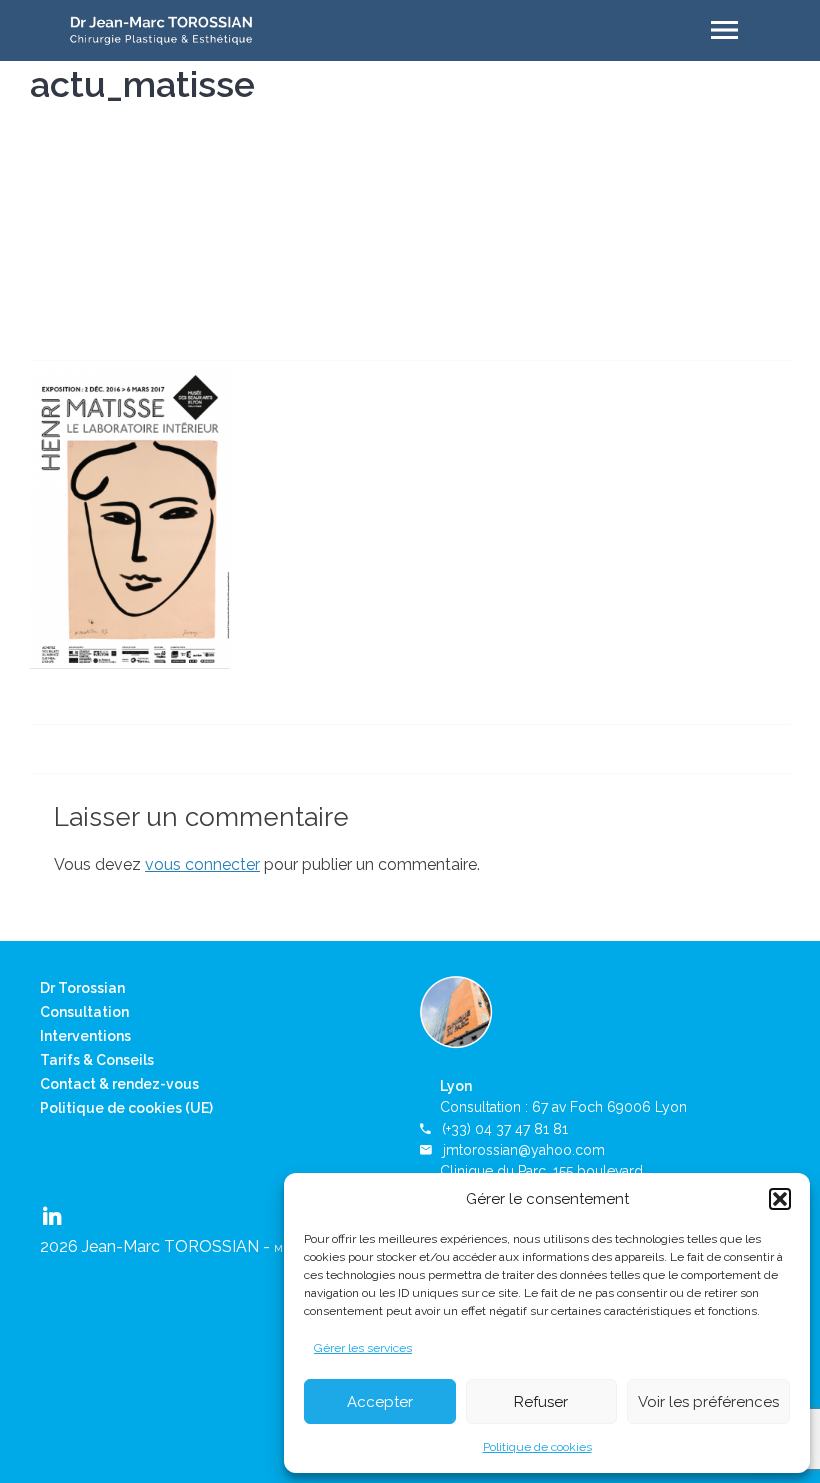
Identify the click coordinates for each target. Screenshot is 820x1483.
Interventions (85, 1036)
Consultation (84, 1012)
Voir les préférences (708, 1402)
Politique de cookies (537, 1447)
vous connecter (202, 864)
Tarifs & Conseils (97, 1060)
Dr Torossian (82, 988)
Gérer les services (363, 1348)
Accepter (380, 1402)
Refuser (541, 1402)
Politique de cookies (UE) (126, 1108)
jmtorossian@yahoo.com (524, 1150)
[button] (780, 1199)
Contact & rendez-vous (119, 1084)
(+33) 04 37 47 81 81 (505, 1129)
